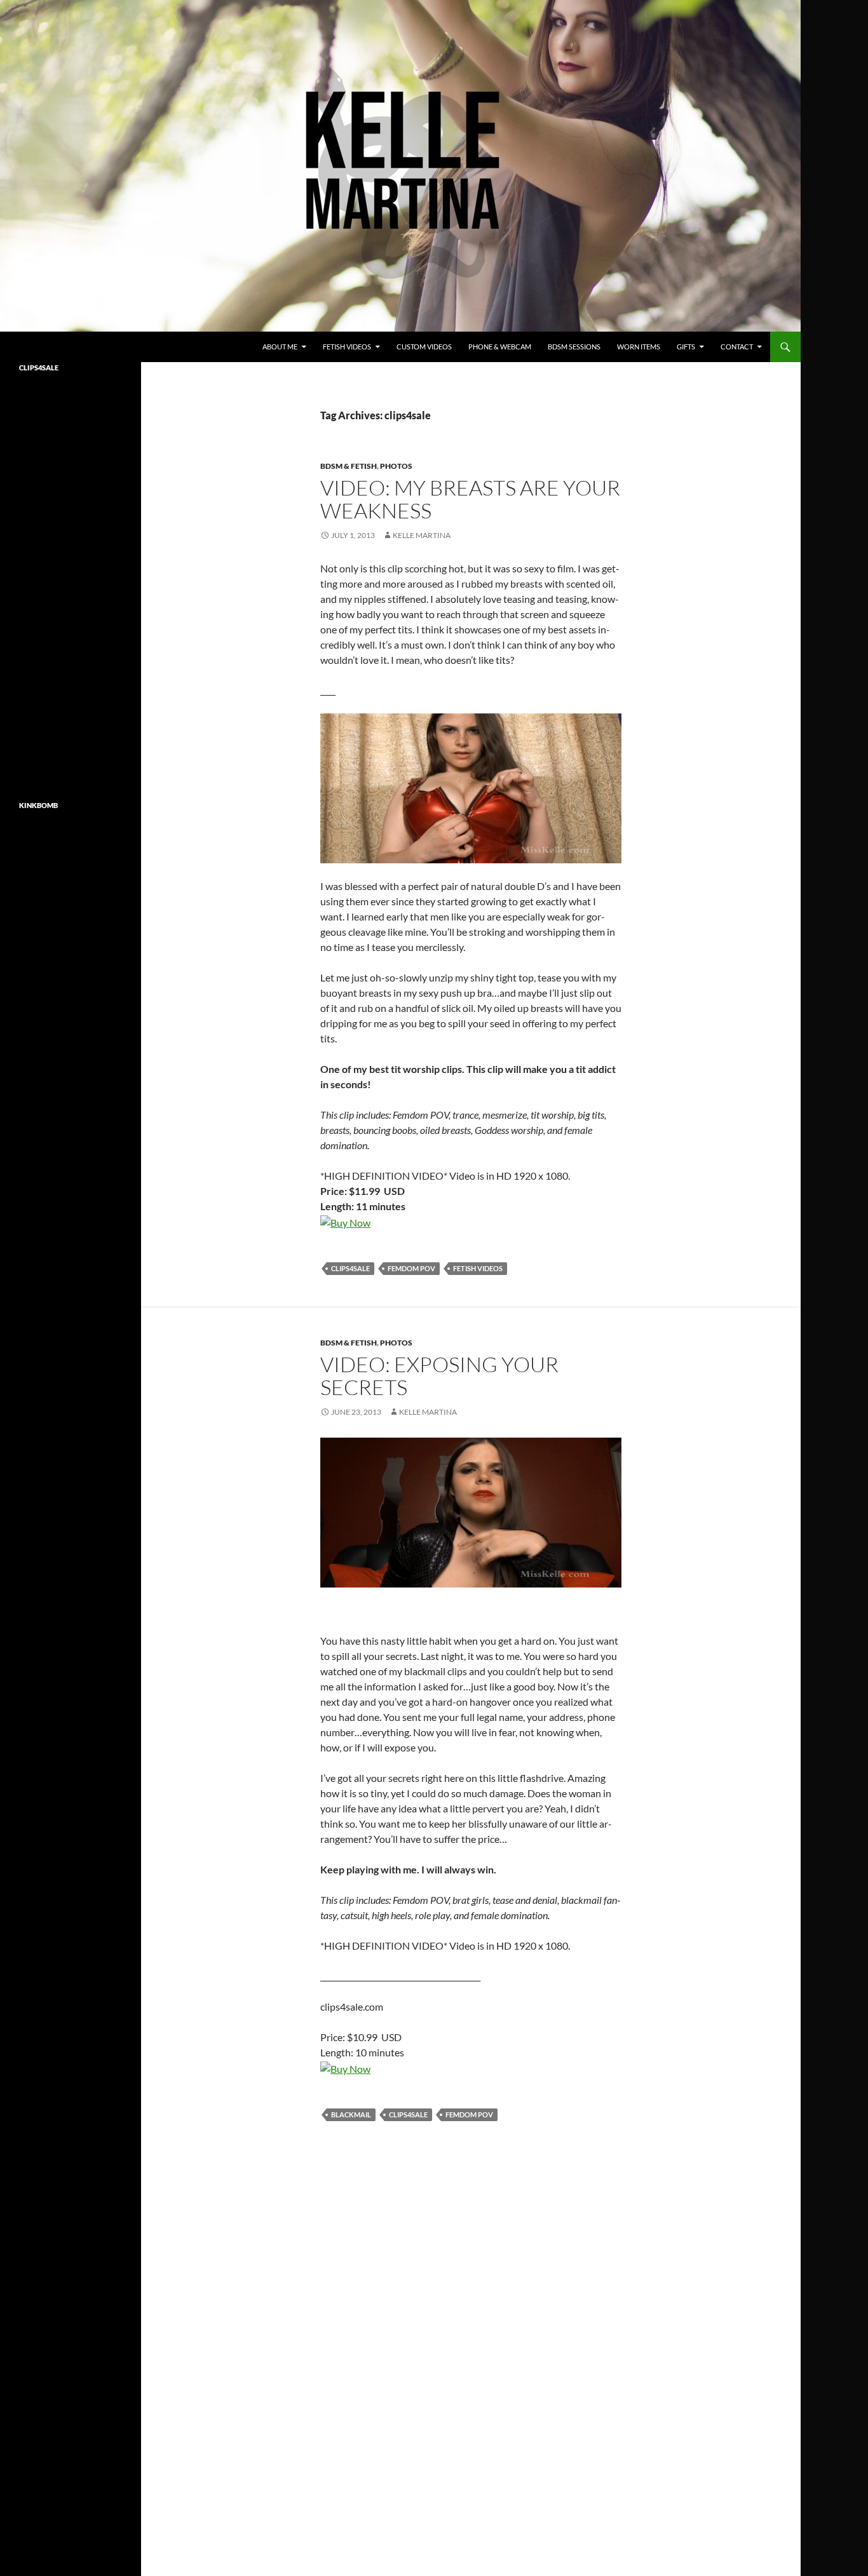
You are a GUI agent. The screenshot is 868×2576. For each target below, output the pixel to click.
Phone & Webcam (500, 347)
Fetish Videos (347, 347)
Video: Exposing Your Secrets (439, 1376)
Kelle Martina (422, 535)
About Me (280, 347)
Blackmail (351, 2114)
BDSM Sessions (574, 347)
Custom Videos (424, 347)
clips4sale (350, 1268)
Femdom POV (411, 1268)
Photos (396, 466)
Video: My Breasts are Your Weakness (470, 499)
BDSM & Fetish (349, 466)
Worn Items (639, 347)
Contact (737, 347)
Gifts (686, 347)
